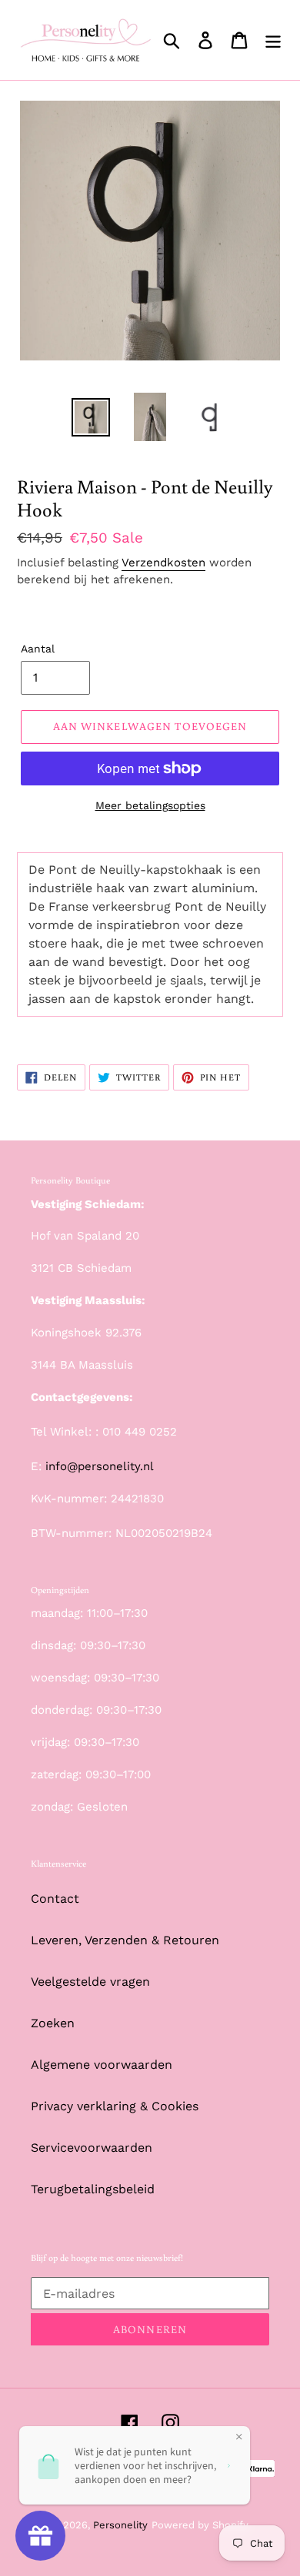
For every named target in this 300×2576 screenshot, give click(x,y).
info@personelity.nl (100, 1466)
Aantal (38, 649)
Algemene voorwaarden (102, 2065)
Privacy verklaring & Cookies (115, 2106)
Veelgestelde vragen (90, 1982)
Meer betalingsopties (150, 805)
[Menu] (273, 40)
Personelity (120, 2525)
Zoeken (53, 2023)
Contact (55, 1899)
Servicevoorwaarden (92, 2148)
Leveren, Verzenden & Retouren (125, 1940)
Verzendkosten (163, 563)
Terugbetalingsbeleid (93, 2189)
